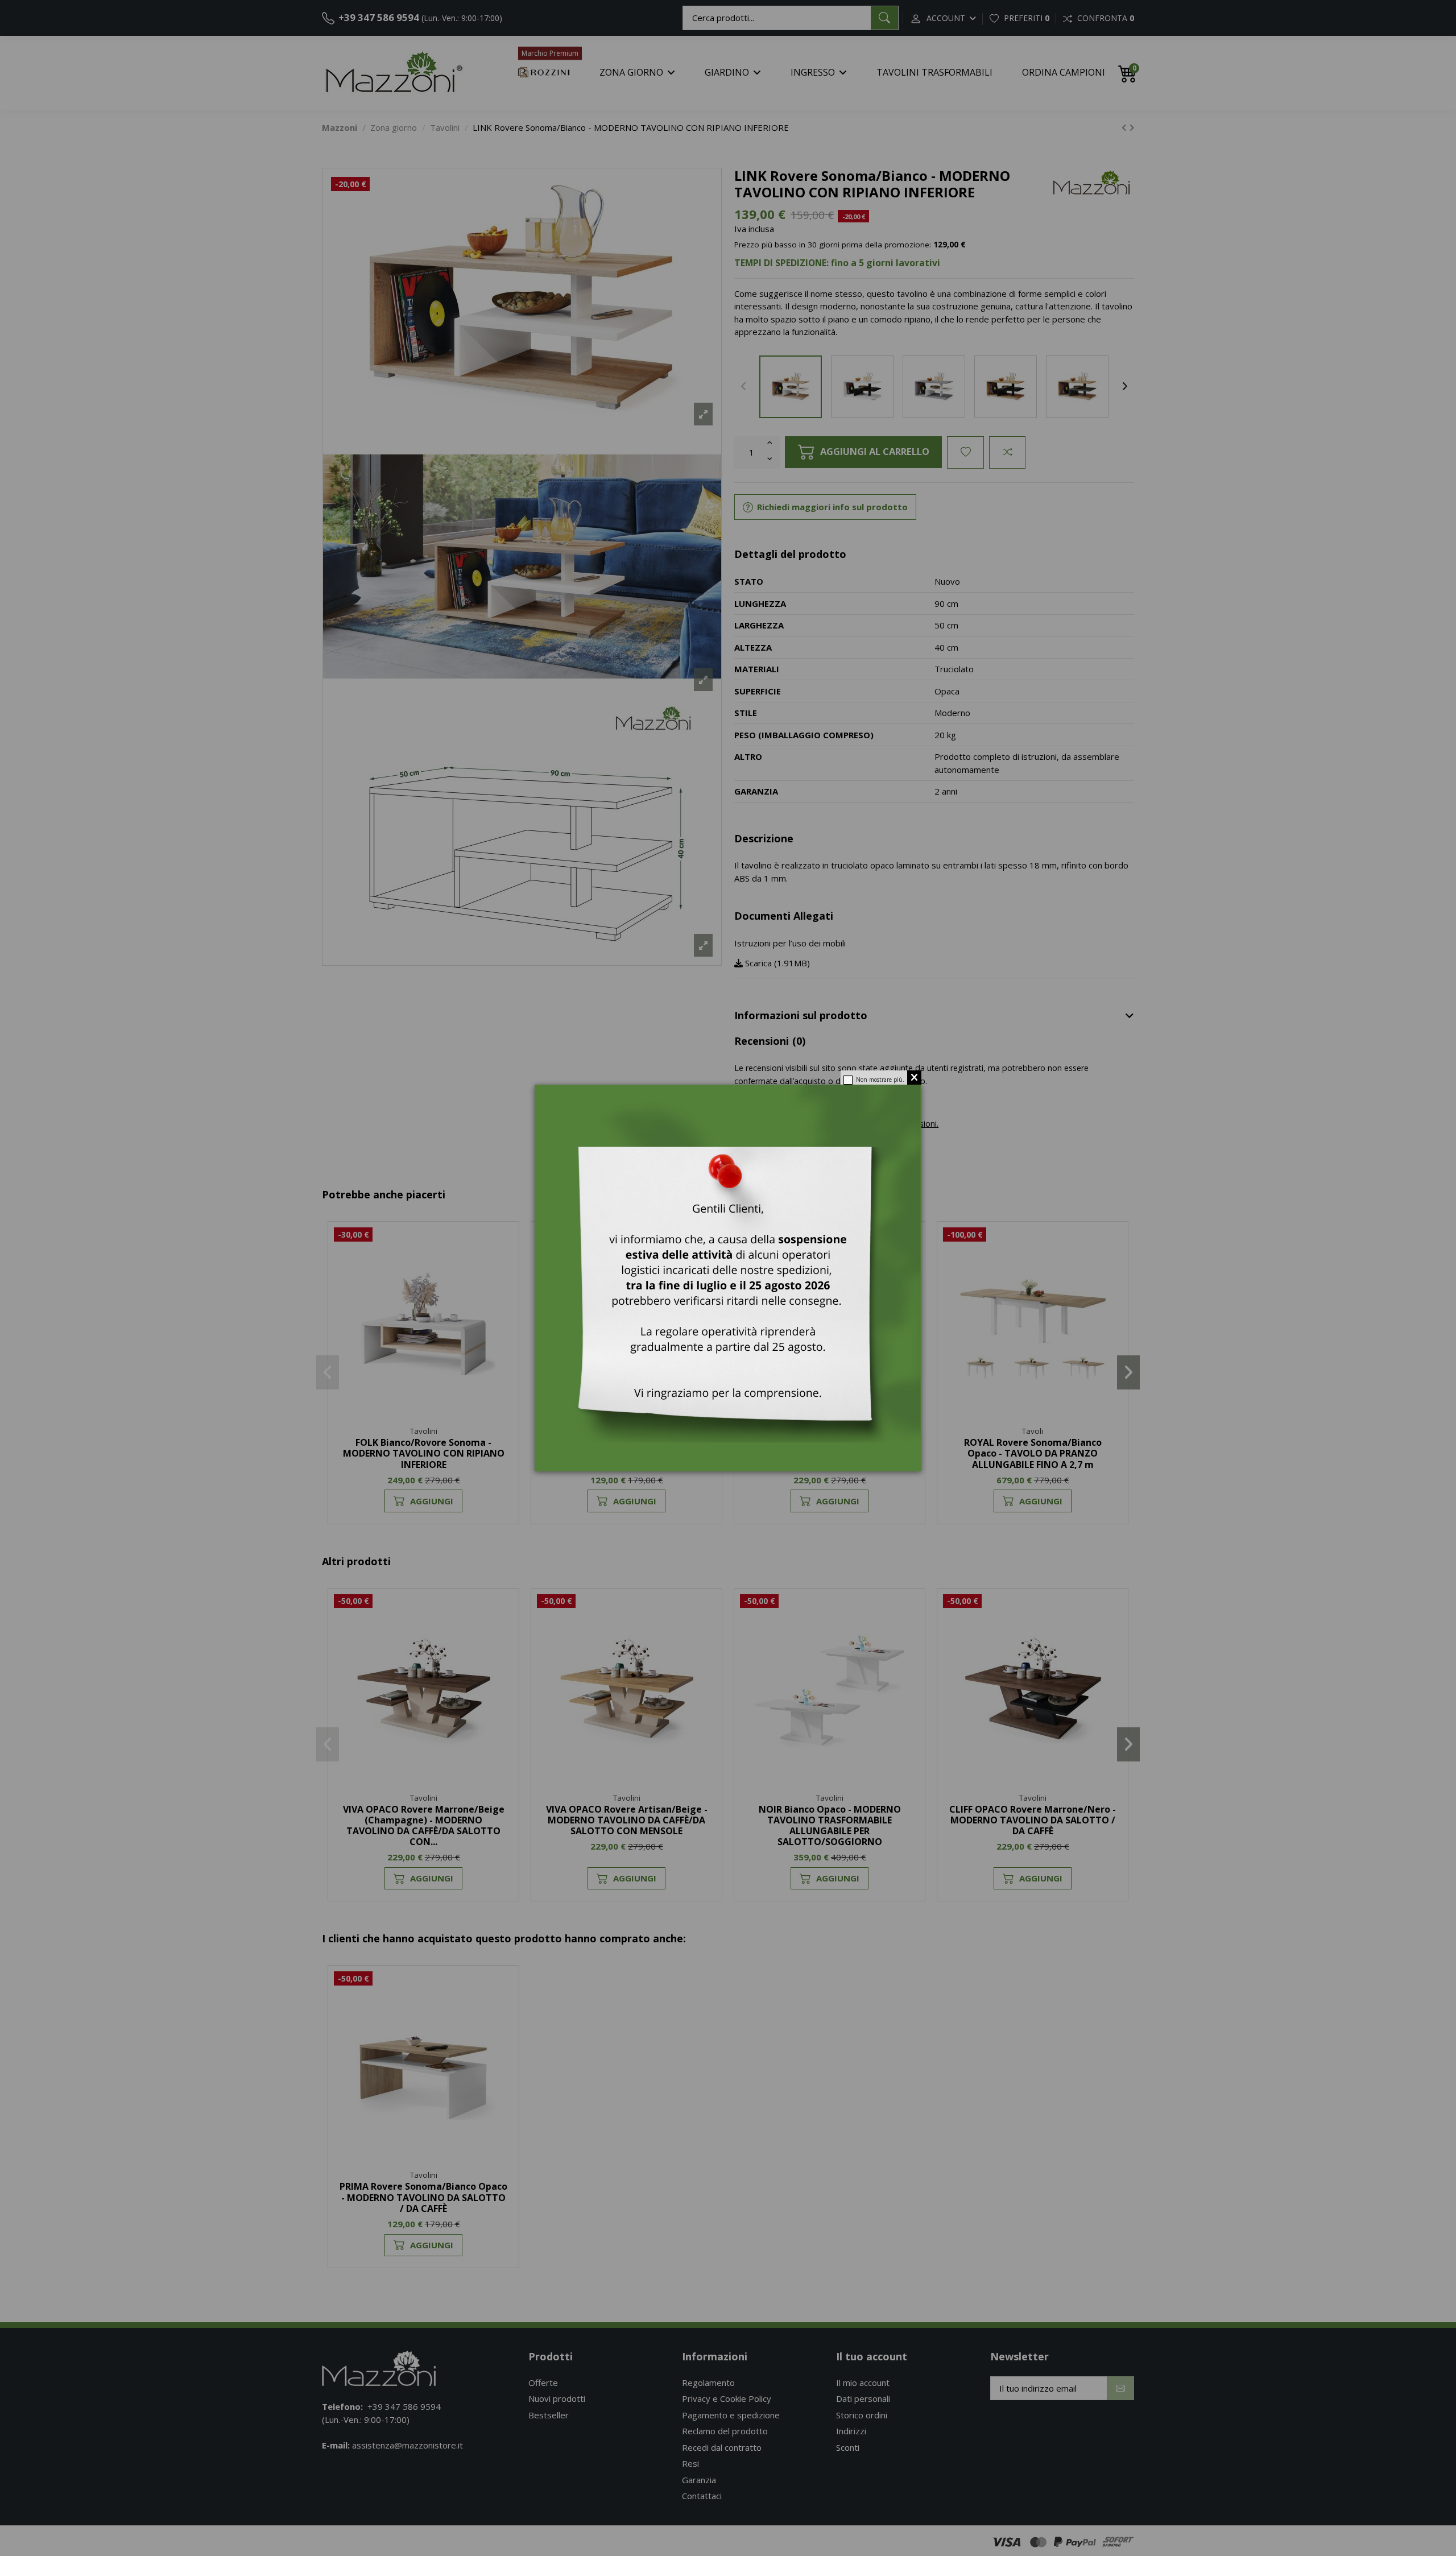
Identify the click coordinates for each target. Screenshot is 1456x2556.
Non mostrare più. (880, 1080)
